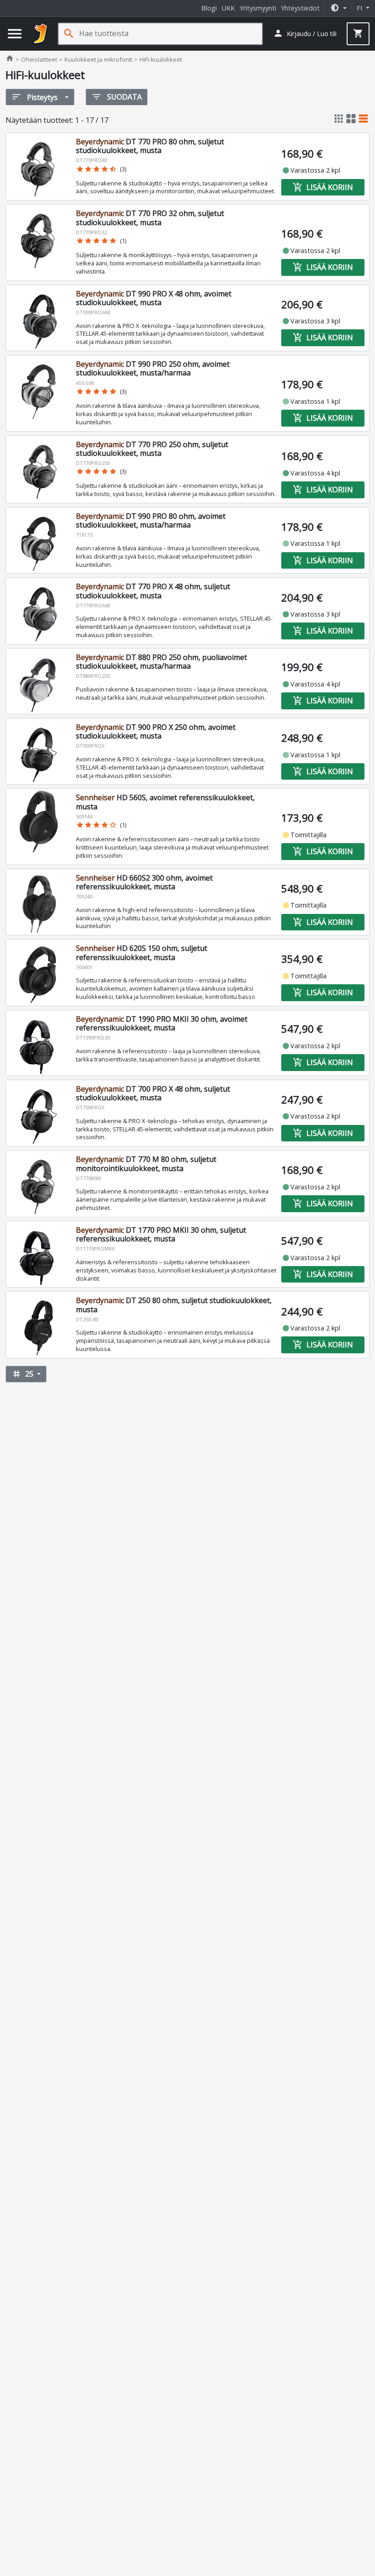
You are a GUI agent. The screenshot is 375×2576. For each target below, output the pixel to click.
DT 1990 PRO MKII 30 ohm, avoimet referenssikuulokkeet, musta (162, 1023)
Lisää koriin (323, 187)
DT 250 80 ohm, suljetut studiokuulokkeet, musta (174, 1305)
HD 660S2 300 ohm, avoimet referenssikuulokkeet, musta (144, 882)
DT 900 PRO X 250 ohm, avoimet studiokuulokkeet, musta (156, 731)
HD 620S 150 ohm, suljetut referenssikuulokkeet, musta (142, 953)
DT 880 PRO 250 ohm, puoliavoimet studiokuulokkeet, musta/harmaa (161, 662)
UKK (228, 8)
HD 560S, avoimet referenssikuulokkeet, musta (165, 802)
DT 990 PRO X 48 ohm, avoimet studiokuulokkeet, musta (154, 298)
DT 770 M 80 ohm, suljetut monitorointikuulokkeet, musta (146, 1164)
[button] (338, 8)
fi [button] (360, 8)
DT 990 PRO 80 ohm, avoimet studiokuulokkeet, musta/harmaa (151, 520)
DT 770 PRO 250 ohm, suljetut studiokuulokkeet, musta (152, 449)
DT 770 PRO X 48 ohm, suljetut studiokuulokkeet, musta (153, 591)
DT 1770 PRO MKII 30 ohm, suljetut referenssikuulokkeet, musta (161, 1234)
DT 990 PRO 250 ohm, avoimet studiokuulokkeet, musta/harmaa (153, 368)
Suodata (117, 97)
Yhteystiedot (300, 8)
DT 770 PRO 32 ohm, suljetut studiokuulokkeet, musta (150, 218)
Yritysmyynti (258, 8)
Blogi (209, 8)
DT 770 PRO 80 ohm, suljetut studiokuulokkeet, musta (150, 146)
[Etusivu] (41, 34)
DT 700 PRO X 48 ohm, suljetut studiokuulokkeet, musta (153, 1093)
